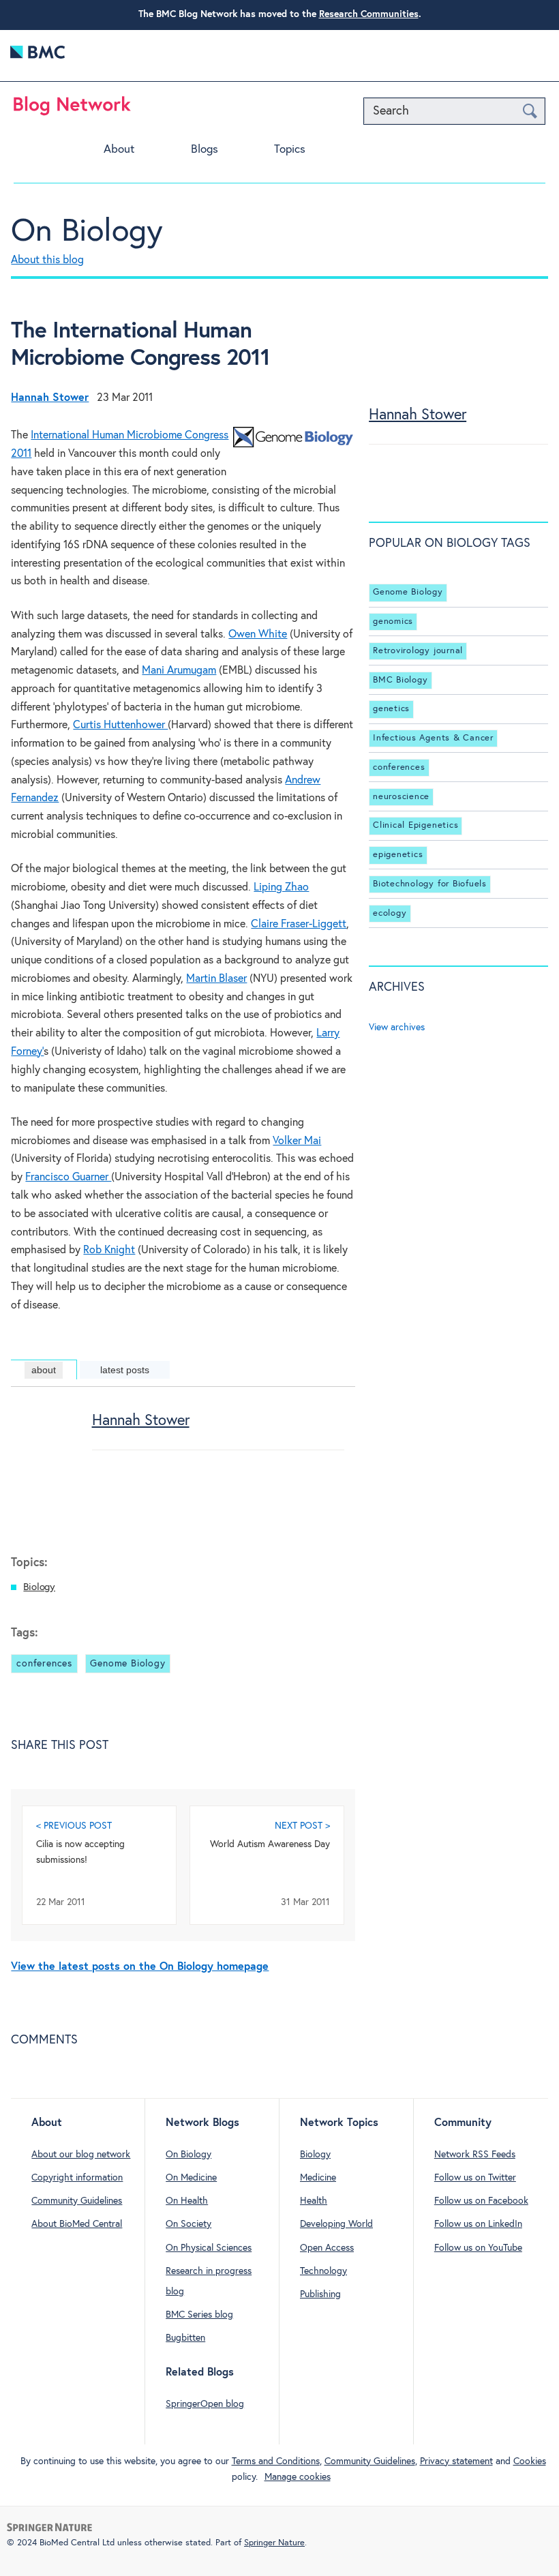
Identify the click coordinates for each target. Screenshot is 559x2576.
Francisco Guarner (68, 1177)
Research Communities (369, 14)
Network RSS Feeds (475, 2155)
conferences (44, 1664)
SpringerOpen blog (205, 2404)
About (119, 150)
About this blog (47, 260)
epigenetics (398, 855)
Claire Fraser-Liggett (299, 924)
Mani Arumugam (179, 671)
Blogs (205, 150)
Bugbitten (185, 2338)
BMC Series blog (199, 2315)
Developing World (336, 2224)
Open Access (327, 2248)
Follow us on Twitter (475, 2178)
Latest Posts (125, 1370)
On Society (188, 2224)
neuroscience (401, 797)
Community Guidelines (77, 2201)
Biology (39, 1587)
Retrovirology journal (418, 651)
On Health (187, 2201)
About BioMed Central (77, 2224)
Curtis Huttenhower (120, 725)
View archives (397, 1028)
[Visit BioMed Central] (37, 56)
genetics (391, 709)
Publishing (320, 2294)
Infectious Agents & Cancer (433, 738)
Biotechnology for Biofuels (430, 884)
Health (314, 2201)
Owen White (258, 634)
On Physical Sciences (209, 2248)
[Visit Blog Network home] (72, 109)
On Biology (87, 232)
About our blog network (81, 2155)
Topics (290, 150)
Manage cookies (298, 2477)
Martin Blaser (216, 979)
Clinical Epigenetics (416, 825)
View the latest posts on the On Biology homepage (140, 1967)
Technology (323, 2271)
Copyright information (77, 2178)
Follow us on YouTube (478, 2248)
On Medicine (191, 2178)
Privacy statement (456, 2461)
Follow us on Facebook (481, 2201)
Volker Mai (297, 1141)
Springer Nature (274, 2543)
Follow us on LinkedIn (478, 2224)
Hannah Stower (141, 1421)
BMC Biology (400, 680)
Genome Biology (127, 1664)
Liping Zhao (281, 887)
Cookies (530, 2461)
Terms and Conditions (276, 2461)
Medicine (318, 2178)
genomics (393, 621)
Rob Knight (109, 1250)
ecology (390, 913)
